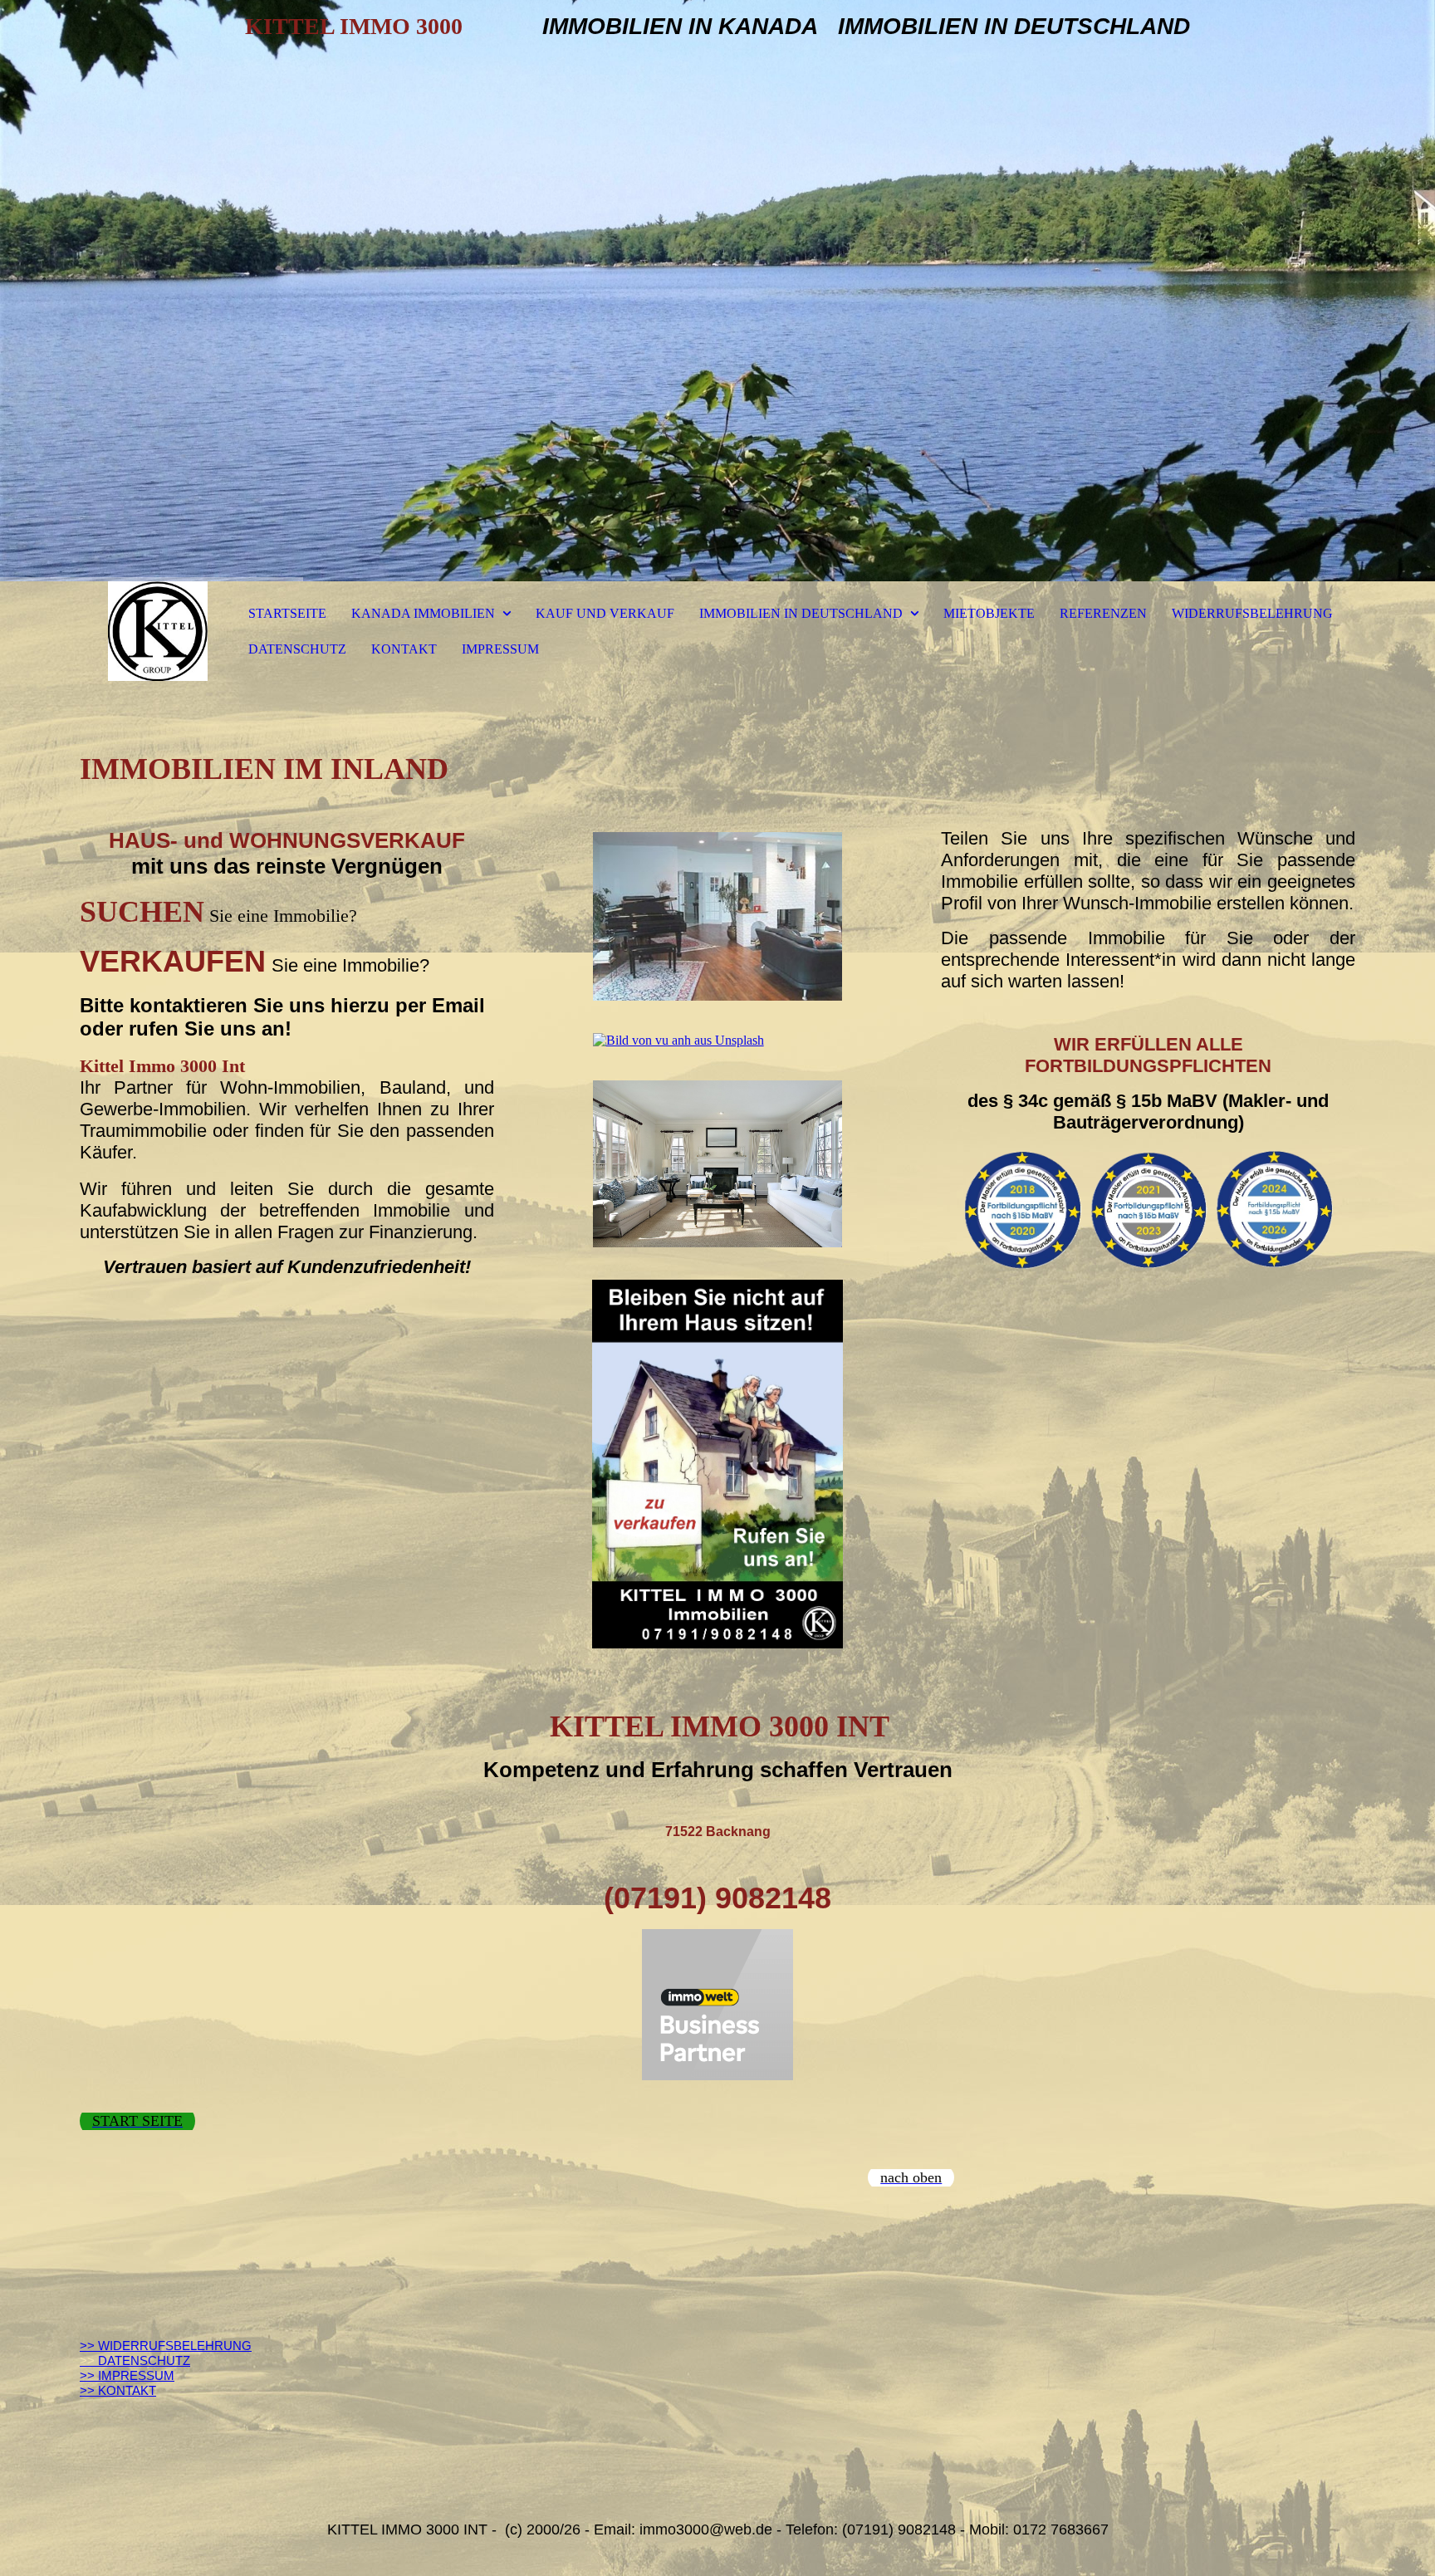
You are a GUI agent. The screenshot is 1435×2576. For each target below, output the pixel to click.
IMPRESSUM (500, 649)
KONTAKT (404, 649)
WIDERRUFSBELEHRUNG (1252, 613)
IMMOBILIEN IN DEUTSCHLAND (801, 613)
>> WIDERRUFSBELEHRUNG (166, 2346)
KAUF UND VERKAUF (605, 613)
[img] (717, 291)
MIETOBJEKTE (989, 613)
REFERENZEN (1103, 613)
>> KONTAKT (118, 2390)
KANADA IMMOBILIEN (423, 613)
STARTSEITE (287, 613)
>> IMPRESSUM (127, 2375)
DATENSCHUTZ (297, 649)
